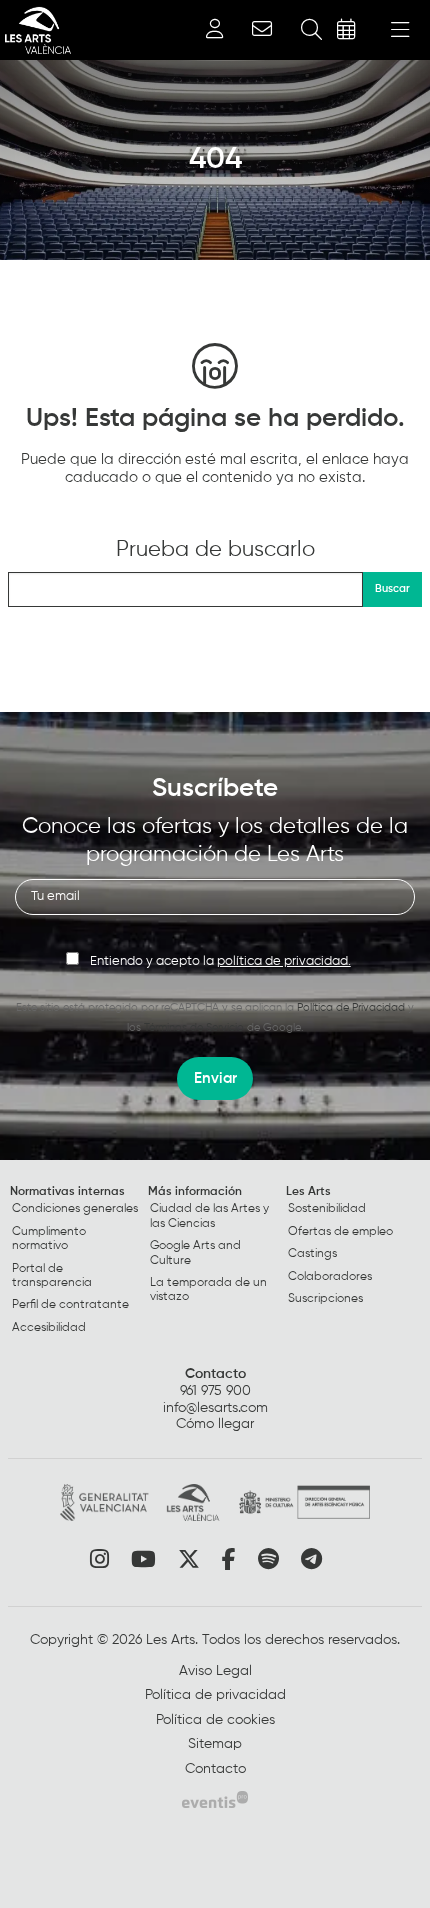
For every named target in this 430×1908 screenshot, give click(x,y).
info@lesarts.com (215, 1408)
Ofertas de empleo (340, 1232)
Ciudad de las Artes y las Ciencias (209, 1216)
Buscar (392, 588)
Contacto (215, 1374)
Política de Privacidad (351, 1007)
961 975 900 (215, 1391)
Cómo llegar (215, 1424)
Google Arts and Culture (195, 1253)
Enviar (215, 1078)
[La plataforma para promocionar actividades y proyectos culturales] (215, 1799)
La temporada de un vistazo (208, 1290)
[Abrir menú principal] (400, 30)
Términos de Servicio (194, 1027)
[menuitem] (77, 1264)
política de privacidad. (284, 961)
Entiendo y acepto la (220, 961)
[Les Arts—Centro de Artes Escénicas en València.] (35, 30)
